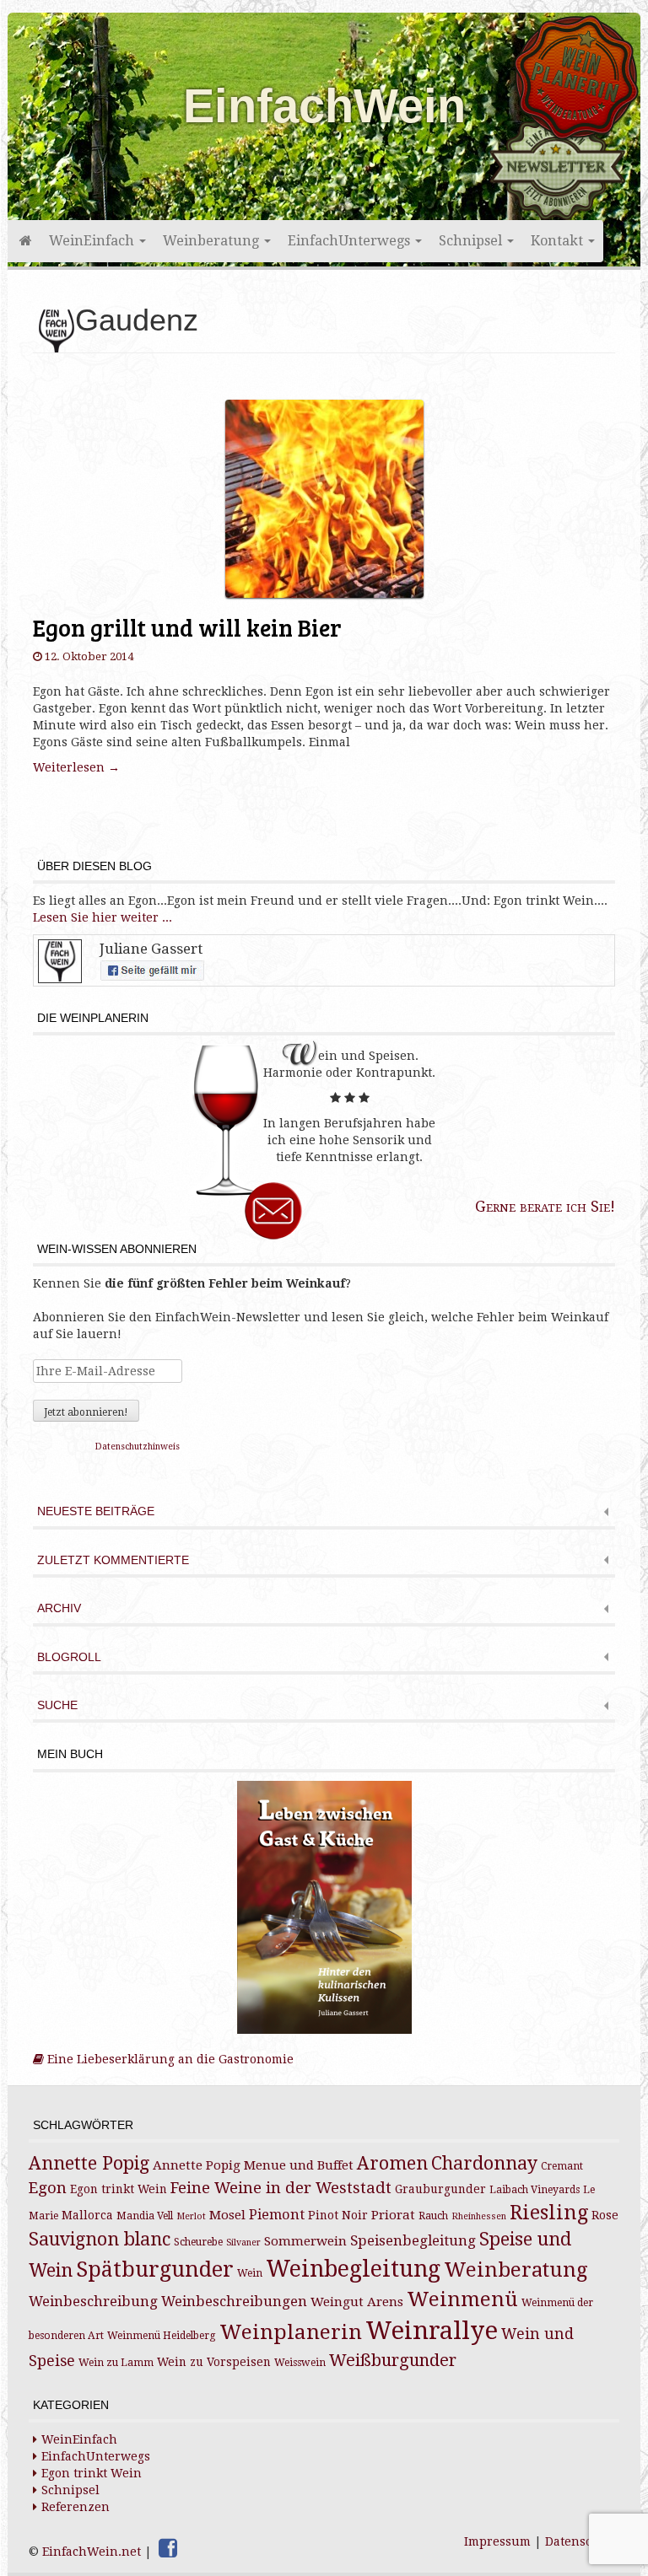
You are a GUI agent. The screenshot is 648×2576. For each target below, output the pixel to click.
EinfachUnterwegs (351, 241)
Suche (57, 1705)
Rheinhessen (479, 2216)
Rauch (433, 2216)
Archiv (59, 1608)
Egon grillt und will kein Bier (187, 627)
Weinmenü (462, 2299)
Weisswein (300, 2363)
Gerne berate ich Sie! (545, 1206)
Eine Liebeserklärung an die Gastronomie (169, 2059)
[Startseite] (24, 241)
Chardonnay (484, 2163)
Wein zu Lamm (116, 2363)
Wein (250, 2273)
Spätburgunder (155, 2269)
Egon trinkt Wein (119, 2189)
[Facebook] (168, 2548)
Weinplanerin (291, 2332)
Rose (605, 2215)
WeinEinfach (93, 241)
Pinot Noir (338, 2215)
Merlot (191, 2216)
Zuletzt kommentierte (113, 1560)
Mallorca (87, 2215)
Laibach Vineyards (535, 2190)
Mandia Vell (145, 2216)
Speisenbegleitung (413, 2241)
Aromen (392, 2163)
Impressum (497, 2541)
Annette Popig (89, 2163)
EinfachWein (324, 106)
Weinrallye (432, 2331)
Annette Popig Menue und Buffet (253, 2165)
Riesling (549, 2213)
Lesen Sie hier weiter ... (103, 917)
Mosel (227, 2215)
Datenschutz (582, 2541)
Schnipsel (472, 241)
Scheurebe (198, 2242)
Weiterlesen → (76, 767)
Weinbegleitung (353, 2269)
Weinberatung (213, 241)
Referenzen (76, 2507)
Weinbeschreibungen (234, 2302)
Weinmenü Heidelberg (162, 2336)
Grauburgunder (440, 2189)
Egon (48, 2188)
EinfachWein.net (92, 2552)
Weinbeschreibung (93, 2302)
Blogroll (69, 1657)
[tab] (324, 1513)
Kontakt (559, 241)
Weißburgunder (393, 2361)
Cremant (562, 2166)
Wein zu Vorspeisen (214, 2362)
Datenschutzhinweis (138, 1447)
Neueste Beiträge (96, 1511)
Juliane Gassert (151, 949)
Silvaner (243, 2243)
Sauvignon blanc (100, 2239)
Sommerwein (305, 2241)
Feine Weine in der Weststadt (281, 2188)
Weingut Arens (357, 2302)
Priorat (393, 2215)
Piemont (277, 2215)
